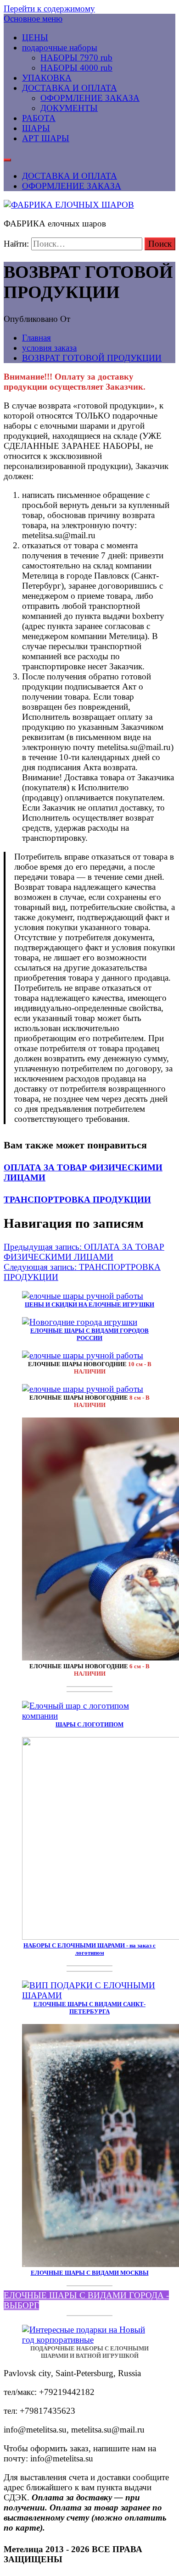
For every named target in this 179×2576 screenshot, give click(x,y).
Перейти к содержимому (49, 8)
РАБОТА (39, 118)
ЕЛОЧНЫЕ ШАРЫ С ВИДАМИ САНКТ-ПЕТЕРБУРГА (89, 2008)
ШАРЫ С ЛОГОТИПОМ (89, 1724)
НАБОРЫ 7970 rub (76, 58)
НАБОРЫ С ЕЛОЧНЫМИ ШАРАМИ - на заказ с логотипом (89, 1949)
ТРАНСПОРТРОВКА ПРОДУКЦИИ (77, 1200)
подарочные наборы (60, 47)
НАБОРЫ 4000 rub (76, 68)
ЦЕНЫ (35, 37)
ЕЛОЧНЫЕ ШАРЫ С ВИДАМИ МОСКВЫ (90, 2273)
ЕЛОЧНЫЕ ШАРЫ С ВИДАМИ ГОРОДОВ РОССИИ (89, 1334)
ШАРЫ (36, 128)
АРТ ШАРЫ (46, 138)
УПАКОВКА (47, 78)
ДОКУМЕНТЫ (69, 108)
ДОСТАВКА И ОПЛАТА (70, 88)
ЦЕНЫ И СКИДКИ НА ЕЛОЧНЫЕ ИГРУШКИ (89, 1305)
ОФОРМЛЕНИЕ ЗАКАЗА (90, 98)
